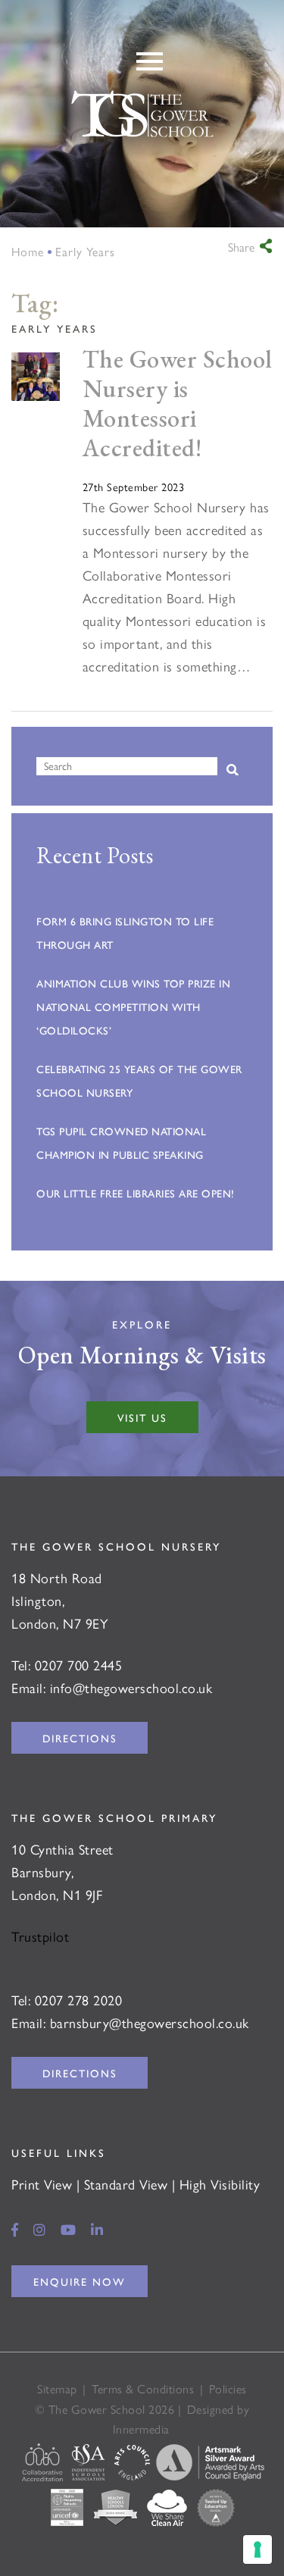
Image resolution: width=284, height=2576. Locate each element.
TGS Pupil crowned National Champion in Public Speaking (121, 1142)
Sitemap (57, 2388)
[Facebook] (15, 2229)
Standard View (126, 2184)
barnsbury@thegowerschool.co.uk (150, 2022)
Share (241, 247)
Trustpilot (40, 1936)
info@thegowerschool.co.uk (131, 1687)
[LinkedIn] (97, 2229)
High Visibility (220, 2184)
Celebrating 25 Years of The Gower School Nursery (139, 1080)
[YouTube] (69, 2229)
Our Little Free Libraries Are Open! (136, 1193)
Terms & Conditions (143, 2388)
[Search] (233, 770)
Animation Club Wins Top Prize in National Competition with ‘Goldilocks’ (133, 1006)
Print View (42, 2184)
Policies (228, 2388)
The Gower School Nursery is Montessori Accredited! (178, 403)
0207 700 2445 (79, 1665)
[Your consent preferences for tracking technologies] (257, 2549)
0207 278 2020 (79, 2000)
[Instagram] (40, 2229)
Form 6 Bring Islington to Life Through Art (125, 933)
